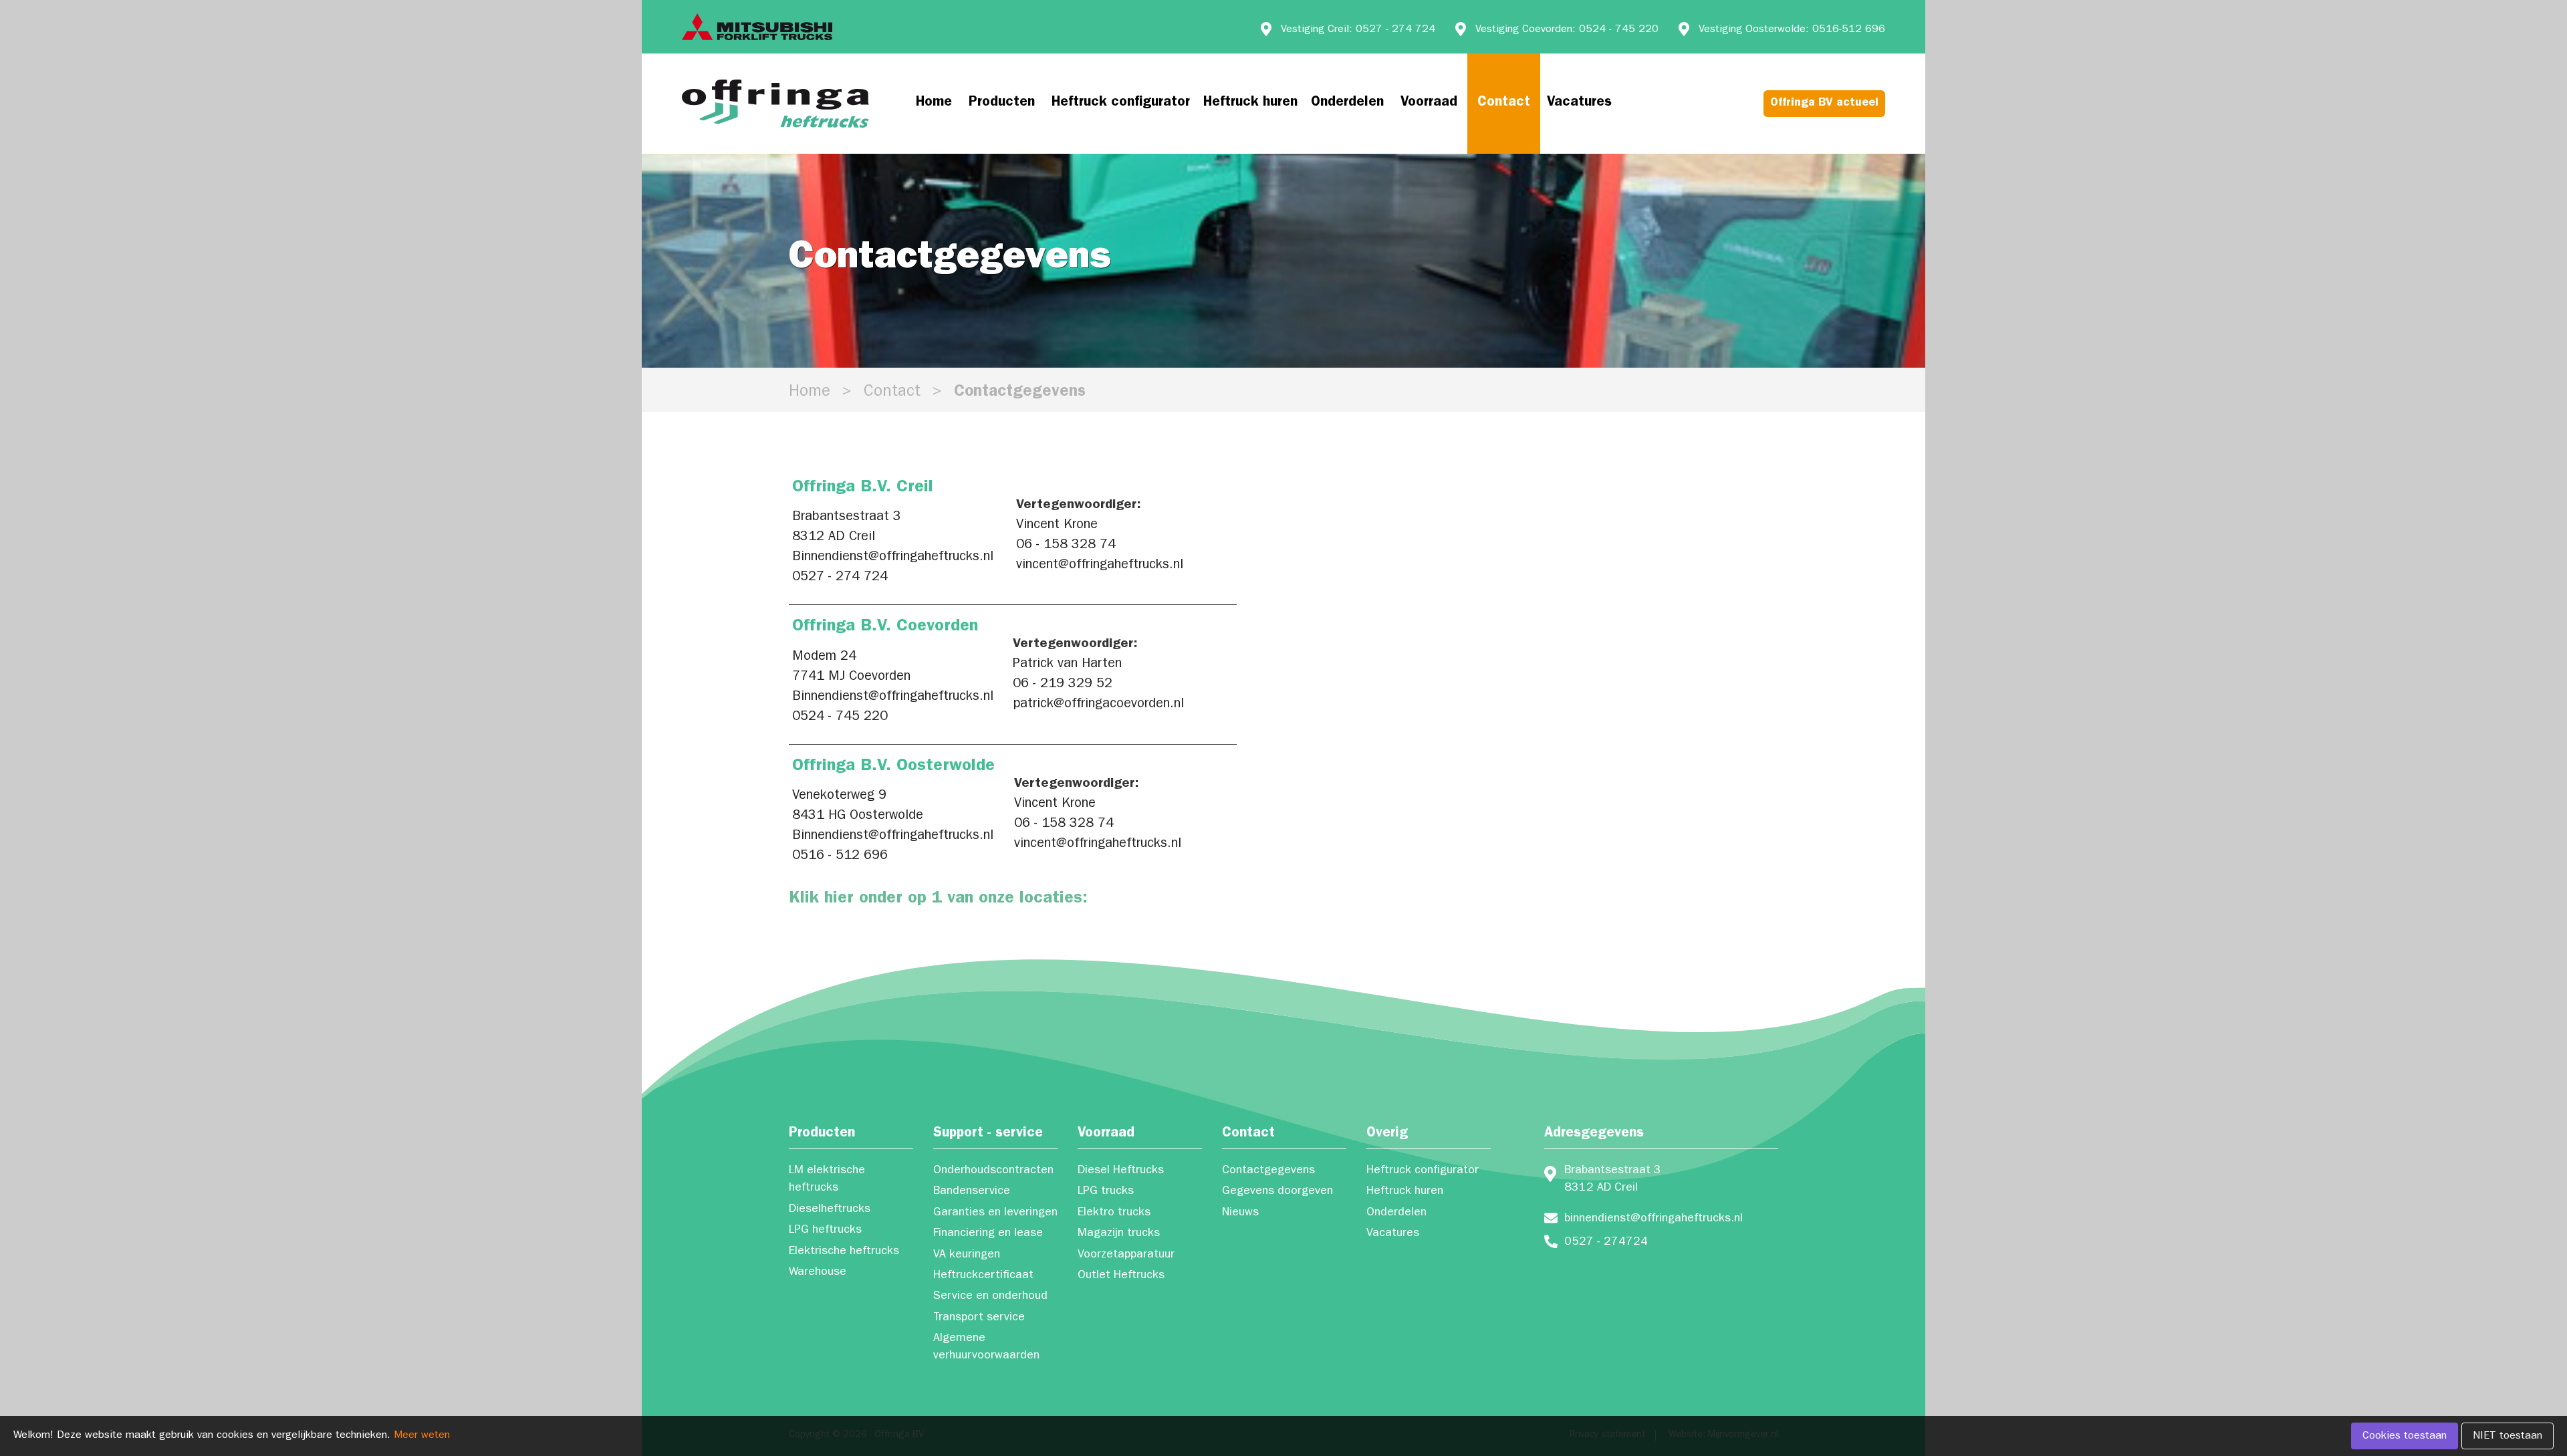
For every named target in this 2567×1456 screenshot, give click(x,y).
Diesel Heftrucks (1121, 1171)
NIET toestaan (2508, 1437)
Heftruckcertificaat (983, 1276)
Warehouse (818, 1273)
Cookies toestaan (2405, 1437)
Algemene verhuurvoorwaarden (986, 1348)
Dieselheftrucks (830, 1210)
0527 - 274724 (1606, 1243)
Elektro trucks (1114, 1213)
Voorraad (1429, 103)
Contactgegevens (1268, 1171)
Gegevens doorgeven (1277, 1192)
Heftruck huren (1250, 103)
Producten (1002, 103)
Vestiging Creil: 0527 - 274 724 (1358, 30)
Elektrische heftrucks (844, 1252)
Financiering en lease (988, 1234)
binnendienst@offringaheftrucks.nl (1654, 1219)
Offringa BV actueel (1824, 104)
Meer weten (422, 1436)
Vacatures (1579, 103)
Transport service (979, 1318)
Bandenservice (972, 1192)
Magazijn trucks (1119, 1234)
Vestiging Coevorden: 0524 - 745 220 (1567, 30)
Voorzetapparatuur (1126, 1255)
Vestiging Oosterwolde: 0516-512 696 (1792, 30)
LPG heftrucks (825, 1231)
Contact (1504, 103)
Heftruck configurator (1121, 103)
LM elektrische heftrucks (827, 1180)
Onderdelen (1347, 103)
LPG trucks (1106, 1192)
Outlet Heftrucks (1121, 1276)
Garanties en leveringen (995, 1213)
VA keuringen (967, 1255)
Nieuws (1240, 1213)
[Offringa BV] (775, 104)
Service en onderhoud (990, 1297)
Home (934, 103)
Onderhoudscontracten (993, 1171)
